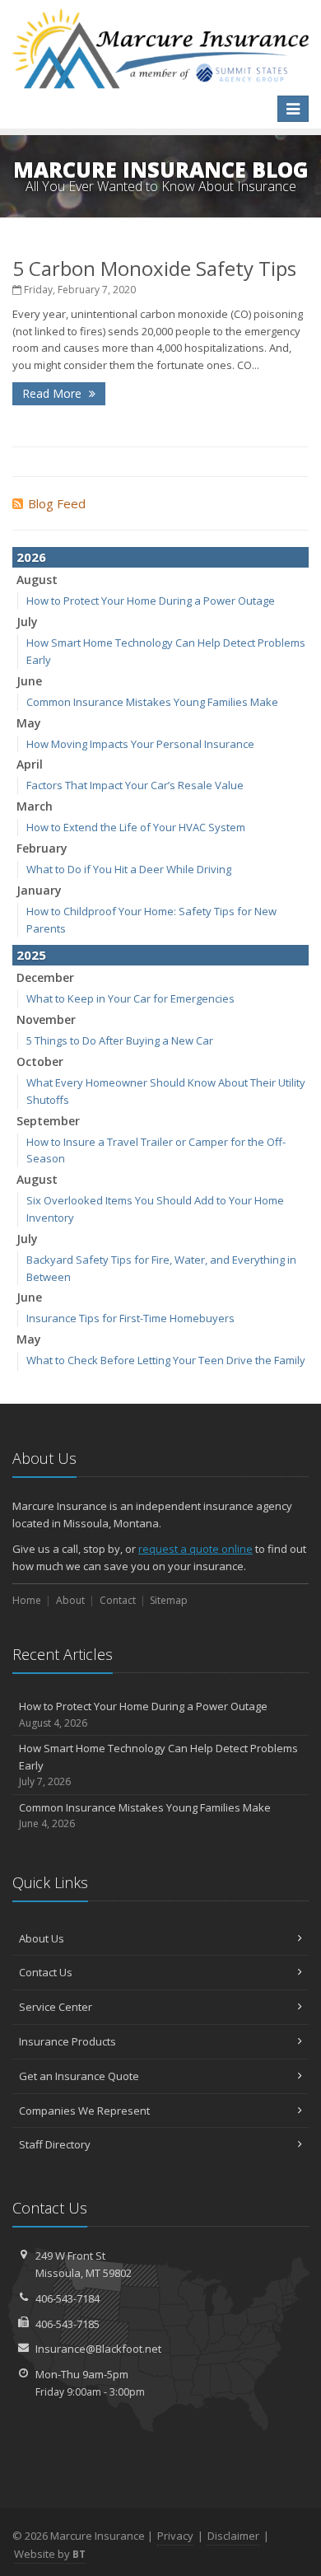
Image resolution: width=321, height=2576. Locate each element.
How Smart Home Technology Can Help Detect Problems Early (158, 1765)
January (39, 890)
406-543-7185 (67, 2324)
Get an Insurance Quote (79, 2076)
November (46, 1019)
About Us (42, 1938)
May (29, 723)
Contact (118, 1600)
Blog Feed (57, 503)
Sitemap (169, 1600)
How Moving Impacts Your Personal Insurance (140, 744)
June (29, 681)
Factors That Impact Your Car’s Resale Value (135, 785)
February (42, 848)
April (30, 764)
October (40, 1061)
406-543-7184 (67, 2298)
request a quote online (195, 1549)
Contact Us (46, 1972)
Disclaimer (233, 2536)
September (48, 1121)
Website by (50, 2554)
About (70, 1600)
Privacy (175, 2536)
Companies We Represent (84, 2111)
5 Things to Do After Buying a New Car (120, 1040)
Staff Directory (55, 2144)
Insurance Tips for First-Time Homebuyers (130, 1318)
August (37, 580)
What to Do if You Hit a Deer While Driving (129, 869)
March (35, 806)
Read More (53, 393)
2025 (31, 955)
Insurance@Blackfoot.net (98, 2349)
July (27, 622)
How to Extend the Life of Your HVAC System (136, 827)
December (45, 977)
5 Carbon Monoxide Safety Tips (154, 268)
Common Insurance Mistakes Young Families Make (152, 702)
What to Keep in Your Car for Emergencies (130, 998)
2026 (31, 557)
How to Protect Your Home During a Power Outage (151, 601)
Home (27, 1600)
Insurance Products (67, 2041)
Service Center (56, 2007)
